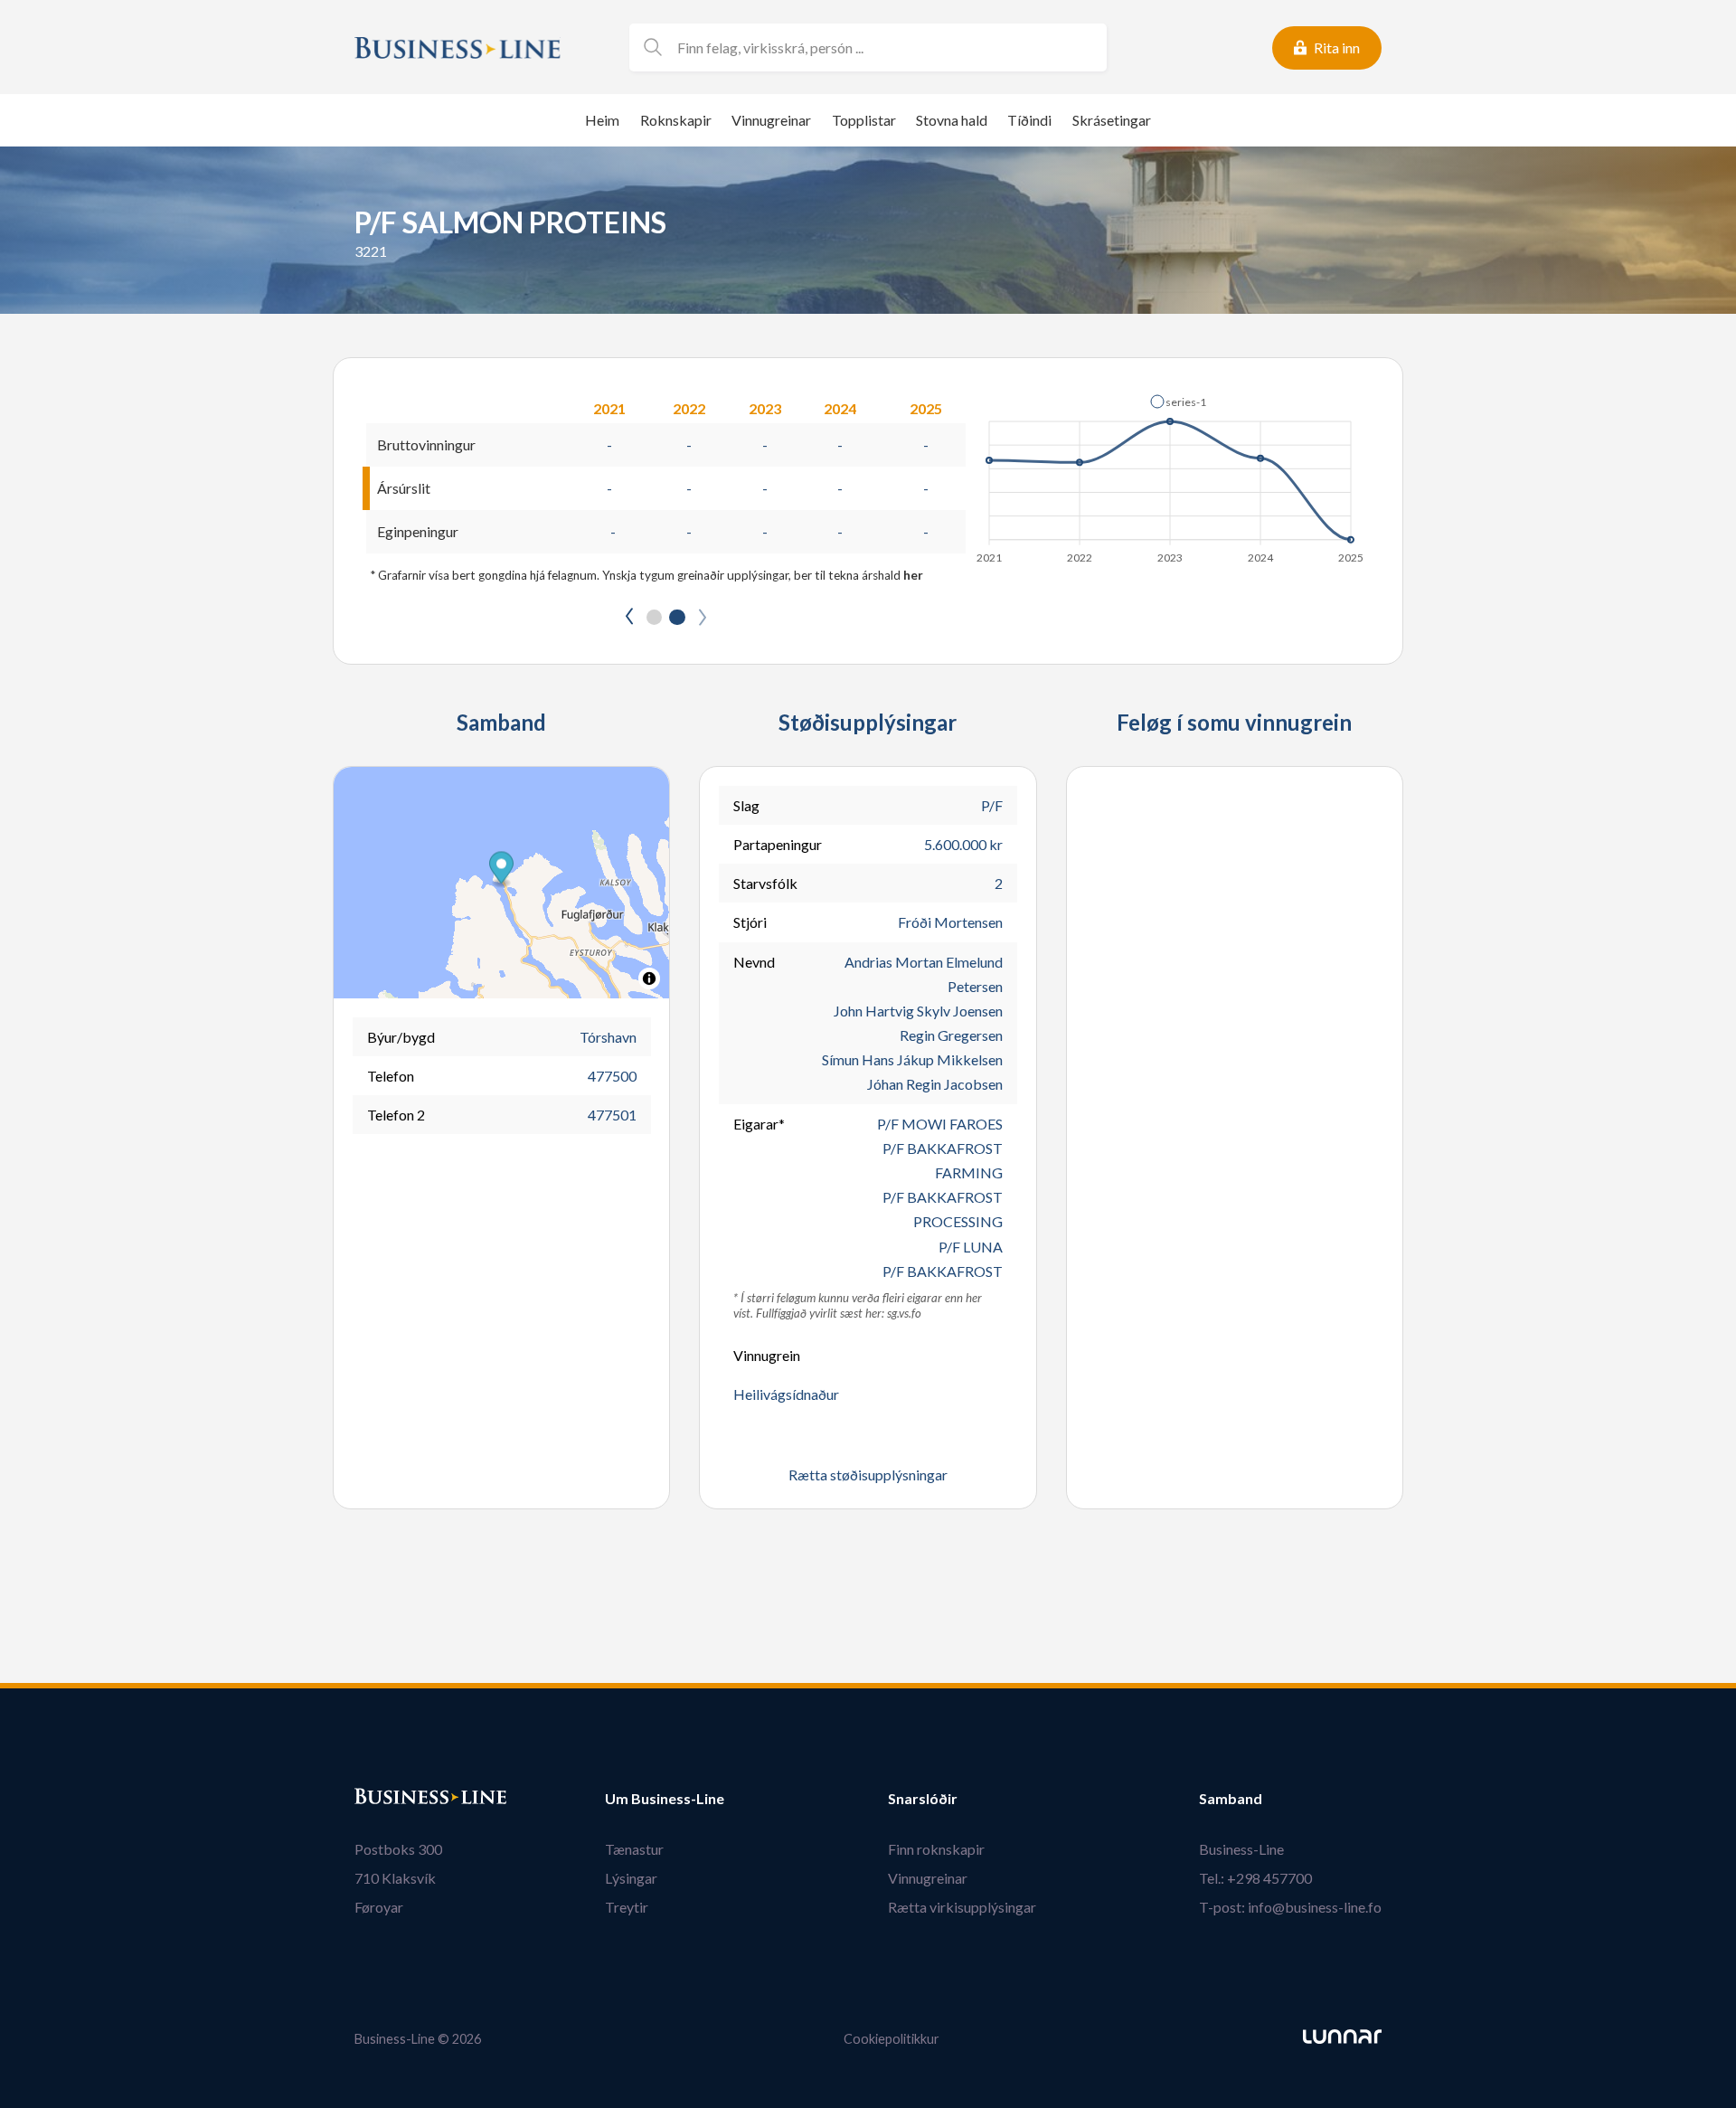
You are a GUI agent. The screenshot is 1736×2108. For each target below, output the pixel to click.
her (913, 575)
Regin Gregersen (951, 1035)
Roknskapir (676, 120)
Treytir (627, 1907)
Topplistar (864, 120)
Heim (602, 120)
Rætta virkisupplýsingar (962, 1907)
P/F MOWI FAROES (940, 1124)
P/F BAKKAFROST (943, 1271)
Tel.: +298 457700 (1255, 1878)
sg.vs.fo (904, 1313)
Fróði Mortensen (950, 922)
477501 (612, 1115)
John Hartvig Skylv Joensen (918, 1011)
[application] (1171, 474)
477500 (612, 1076)
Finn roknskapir (936, 1849)
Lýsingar (631, 1878)
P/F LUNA (971, 1247)
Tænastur (634, 1849)
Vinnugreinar (771, 120)
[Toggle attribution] (649, 978)
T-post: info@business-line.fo (1290, 1907)
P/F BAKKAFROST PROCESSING (943, 1209)
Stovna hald (952, 120)
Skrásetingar (1112, 120)
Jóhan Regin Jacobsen (935, 1084)
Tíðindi (1029, 120)
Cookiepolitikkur (892, 2039)
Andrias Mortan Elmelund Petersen (924, 974)
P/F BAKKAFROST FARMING (943, 1160)
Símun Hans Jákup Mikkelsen (912, 1059)
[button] (1178, 402)
